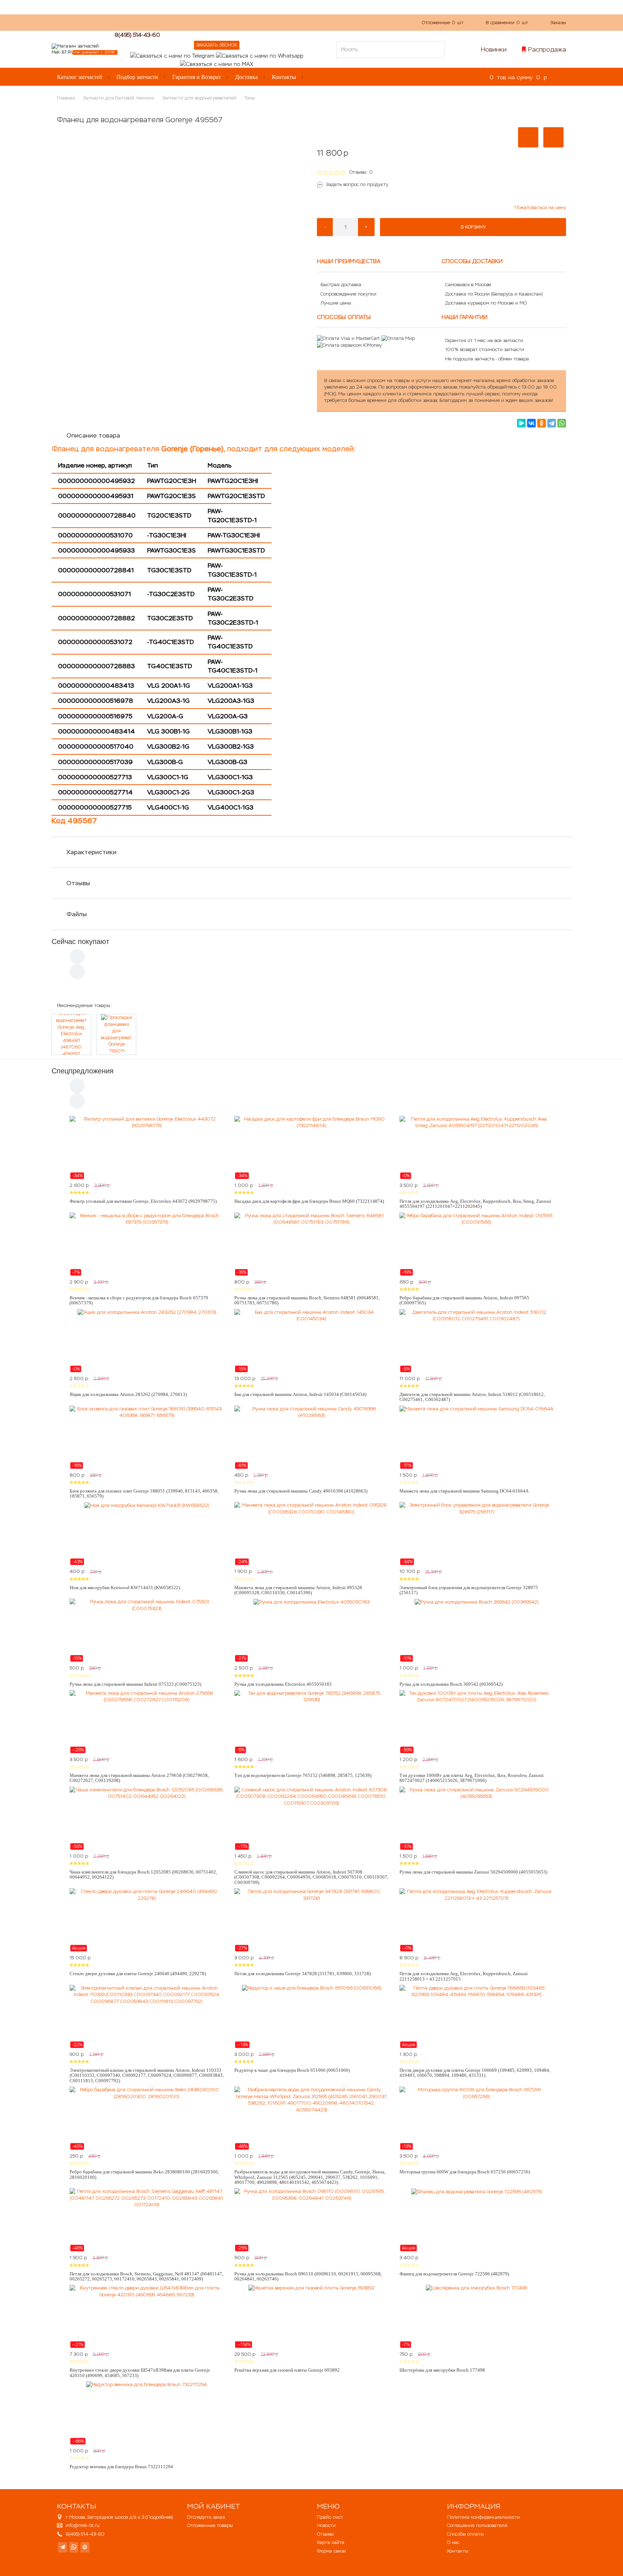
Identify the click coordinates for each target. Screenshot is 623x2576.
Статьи (239, 22)
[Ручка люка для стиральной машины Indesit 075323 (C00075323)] (147, 1630)
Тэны (250, 98)
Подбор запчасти (137, 77)
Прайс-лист (330, 2517)
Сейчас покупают (80, 941)
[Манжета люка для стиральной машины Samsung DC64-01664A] (476, 1437)
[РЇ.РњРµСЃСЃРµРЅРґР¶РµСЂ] (521, 423)
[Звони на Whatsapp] (260, 55)
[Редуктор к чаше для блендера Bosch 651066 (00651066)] (311, 2017)
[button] (528, 137)
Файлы (77, 914)
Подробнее (159, 2517)
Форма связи (332, 2551)
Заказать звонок (217, 45)
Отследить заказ (206, 2517)
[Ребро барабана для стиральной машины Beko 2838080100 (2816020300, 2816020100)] (147, 2118)
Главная (66, 98)
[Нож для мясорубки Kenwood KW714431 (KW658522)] (147, 1534)
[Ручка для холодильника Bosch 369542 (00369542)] (476, 1630)
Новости (326, 2525)
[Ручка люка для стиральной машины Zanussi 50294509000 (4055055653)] (476, 1818)
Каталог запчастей (80, 77)
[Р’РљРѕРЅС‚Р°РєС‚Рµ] (531, 423)
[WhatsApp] (562, 423)
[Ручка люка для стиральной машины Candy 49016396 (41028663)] (311, 1437)
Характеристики (91, 852)
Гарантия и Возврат (197, 77)
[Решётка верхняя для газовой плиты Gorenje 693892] (311, 2316)
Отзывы (78, 883)
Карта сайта (331, 2542)
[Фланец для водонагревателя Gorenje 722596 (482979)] (476, 2220)
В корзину (473, 227)
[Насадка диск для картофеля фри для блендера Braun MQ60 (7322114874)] (311, 1148)
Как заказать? (154, 22)
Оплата (212, 22)
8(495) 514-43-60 (137, 35)
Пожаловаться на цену (540, 207)
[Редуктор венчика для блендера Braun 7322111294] (147, 2413)
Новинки (494, 49)
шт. (443, 23)
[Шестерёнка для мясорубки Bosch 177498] (476, 2316)
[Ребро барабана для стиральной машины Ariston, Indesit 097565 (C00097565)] (476, 1244)
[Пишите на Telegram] (172, 55)
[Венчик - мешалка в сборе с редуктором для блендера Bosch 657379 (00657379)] (147, 1244)
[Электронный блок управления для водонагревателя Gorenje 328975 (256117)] (476, 1534)
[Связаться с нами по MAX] (85, 2547)
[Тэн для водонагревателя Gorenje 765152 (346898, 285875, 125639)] (311, 1722)
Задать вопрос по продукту (357, 184)
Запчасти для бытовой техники (119, 98)
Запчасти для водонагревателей (199, 98)
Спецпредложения (83, 1071)
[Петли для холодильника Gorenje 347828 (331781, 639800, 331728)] (311, 1920)
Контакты (284, 77)
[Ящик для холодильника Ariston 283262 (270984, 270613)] (147, 1341)
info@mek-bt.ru (83, 2525)
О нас (187, 22)
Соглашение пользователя (477, 2525)
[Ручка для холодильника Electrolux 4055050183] (311, 1630)
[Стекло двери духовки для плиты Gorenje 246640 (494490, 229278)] (147, 1920)
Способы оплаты (465, 2534)
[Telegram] (552, 423)
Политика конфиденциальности (483, 2517)
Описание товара (93, 435)
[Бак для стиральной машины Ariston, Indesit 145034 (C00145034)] (311, 1341)
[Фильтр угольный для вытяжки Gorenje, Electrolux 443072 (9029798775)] (147, 1148)
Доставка (246, 77)
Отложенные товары (210, 2525)
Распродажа (547, 49)
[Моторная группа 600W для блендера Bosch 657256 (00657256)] (476, 2118)
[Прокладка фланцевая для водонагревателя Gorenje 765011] (116, 1034)
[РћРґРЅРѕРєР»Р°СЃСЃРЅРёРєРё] (542, 423)
